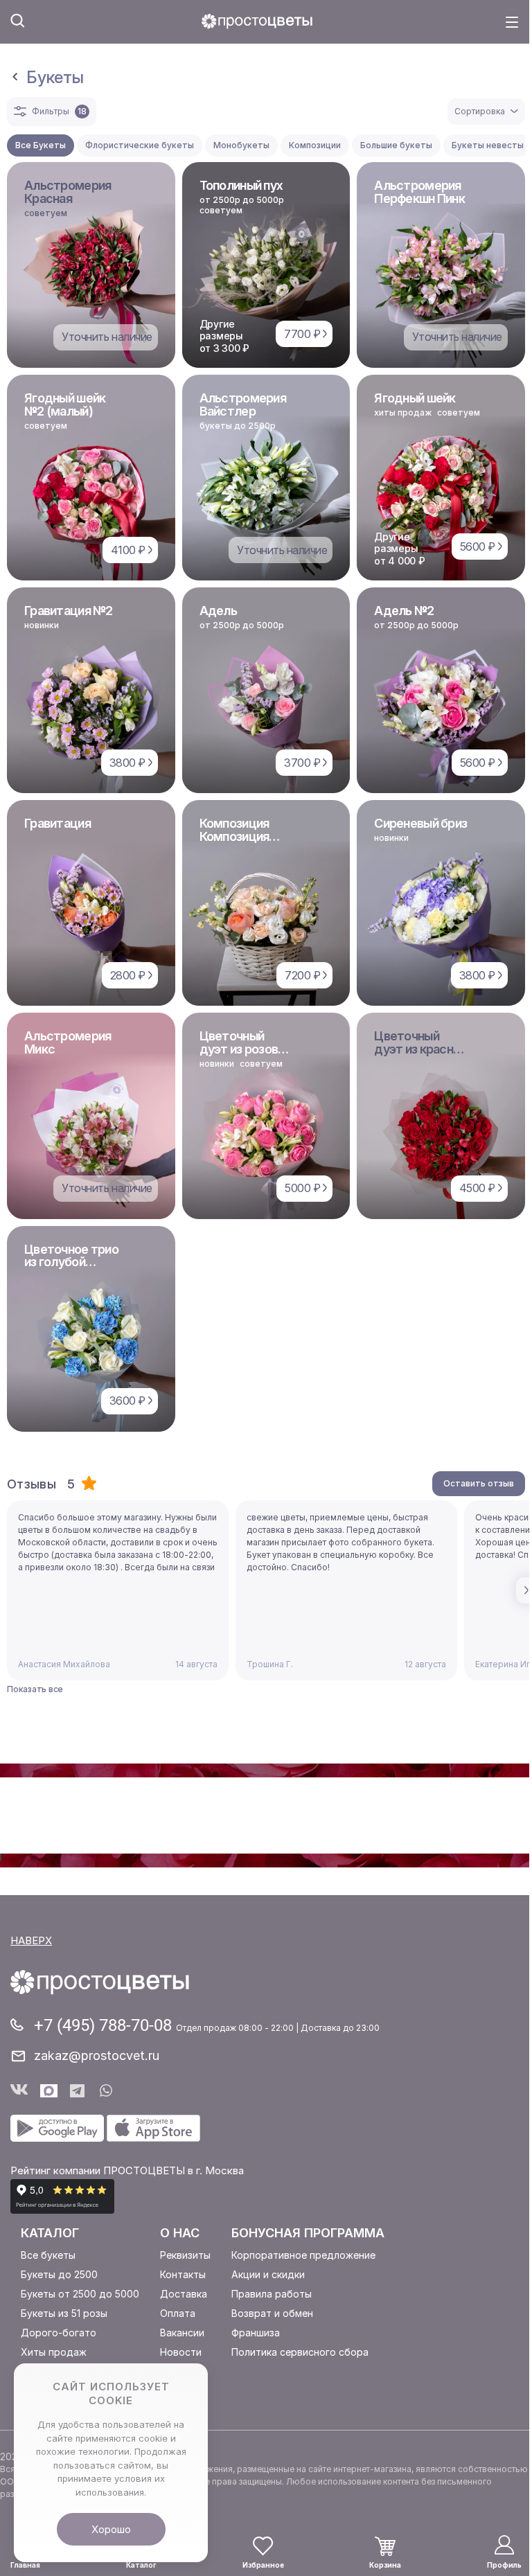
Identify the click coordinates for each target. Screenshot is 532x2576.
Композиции (315, 145)
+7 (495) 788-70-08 (105, 2025)
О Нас (180, 2233)
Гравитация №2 (69, 611)
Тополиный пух (241, 185)
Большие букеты (396, 145)
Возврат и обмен (272, 2313)
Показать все (35, 1689)
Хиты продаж (54, 2352)
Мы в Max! (49, 2091)
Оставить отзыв (479, 1483)
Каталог (50, 2233)
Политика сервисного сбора (300, 2352)
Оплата (178, 2313)
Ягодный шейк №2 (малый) (65, 405)
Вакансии (182, 2333)
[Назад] (15, 78)
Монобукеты (241, 145)
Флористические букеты (140, 145)
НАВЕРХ (31, 1940)
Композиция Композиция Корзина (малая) (246, 836)
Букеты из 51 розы (64, 2313)
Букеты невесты (488, 145)
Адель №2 (404, 611)
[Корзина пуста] (385, 2546)
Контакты (183, 2274)
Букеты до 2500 (59, 2274)
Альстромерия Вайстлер (243, 405)
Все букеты (48, 2255)
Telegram (79, 2091)
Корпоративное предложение (303, 2255)
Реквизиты (185, 2255)
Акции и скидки (268, 2274)
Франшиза (256, 2333)
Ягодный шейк (415, 398)
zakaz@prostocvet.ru (97, 2055)
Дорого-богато (59, 2333)
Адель (218, 611)
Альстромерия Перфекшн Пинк (419, 192)
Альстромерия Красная (68, 192)
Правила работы (272, 2294)
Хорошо (111, 2529)
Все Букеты (41, 145)
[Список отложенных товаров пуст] (263, 2546)
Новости (181, 2352)
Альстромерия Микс (68, 1042)
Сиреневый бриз (420, 823)
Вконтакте (19, 2091)
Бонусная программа (308, 2233)
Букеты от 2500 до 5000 (80, 2294)
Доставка (184, 2294)
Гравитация (57, 823)
